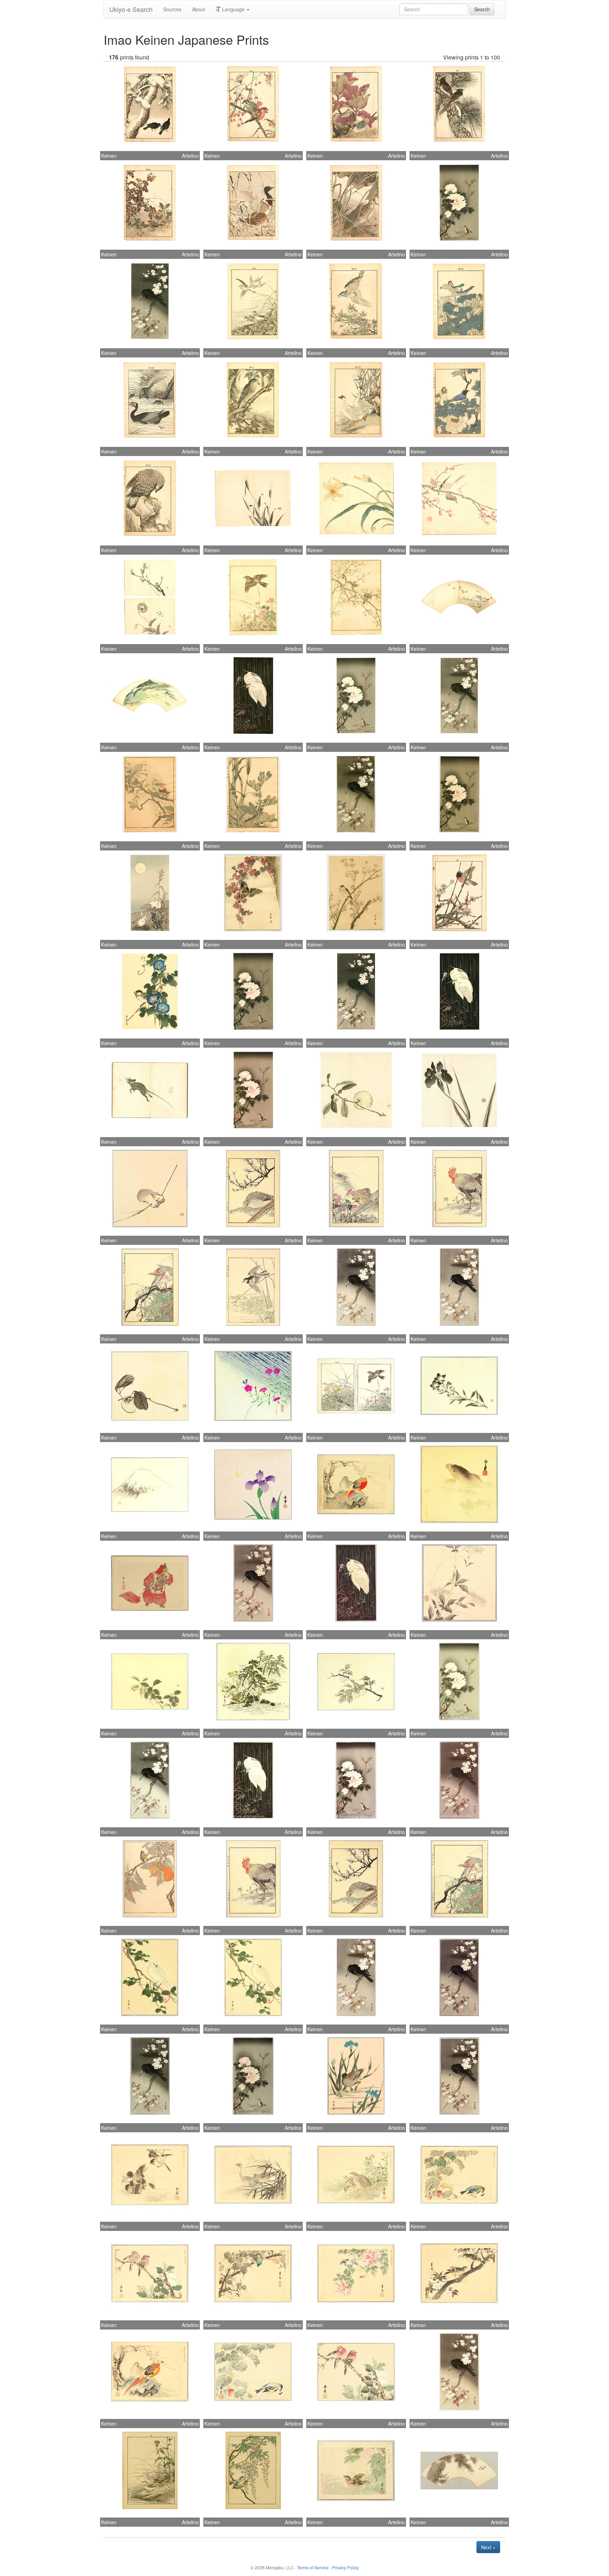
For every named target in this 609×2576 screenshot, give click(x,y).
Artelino (190, 156)
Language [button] (233, 9)
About (199, 9)
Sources (172, 9)
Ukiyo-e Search (131, 9)
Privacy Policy (345, 2567)
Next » (488, 2547)
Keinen (109, 156)
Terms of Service (313, 2567)
